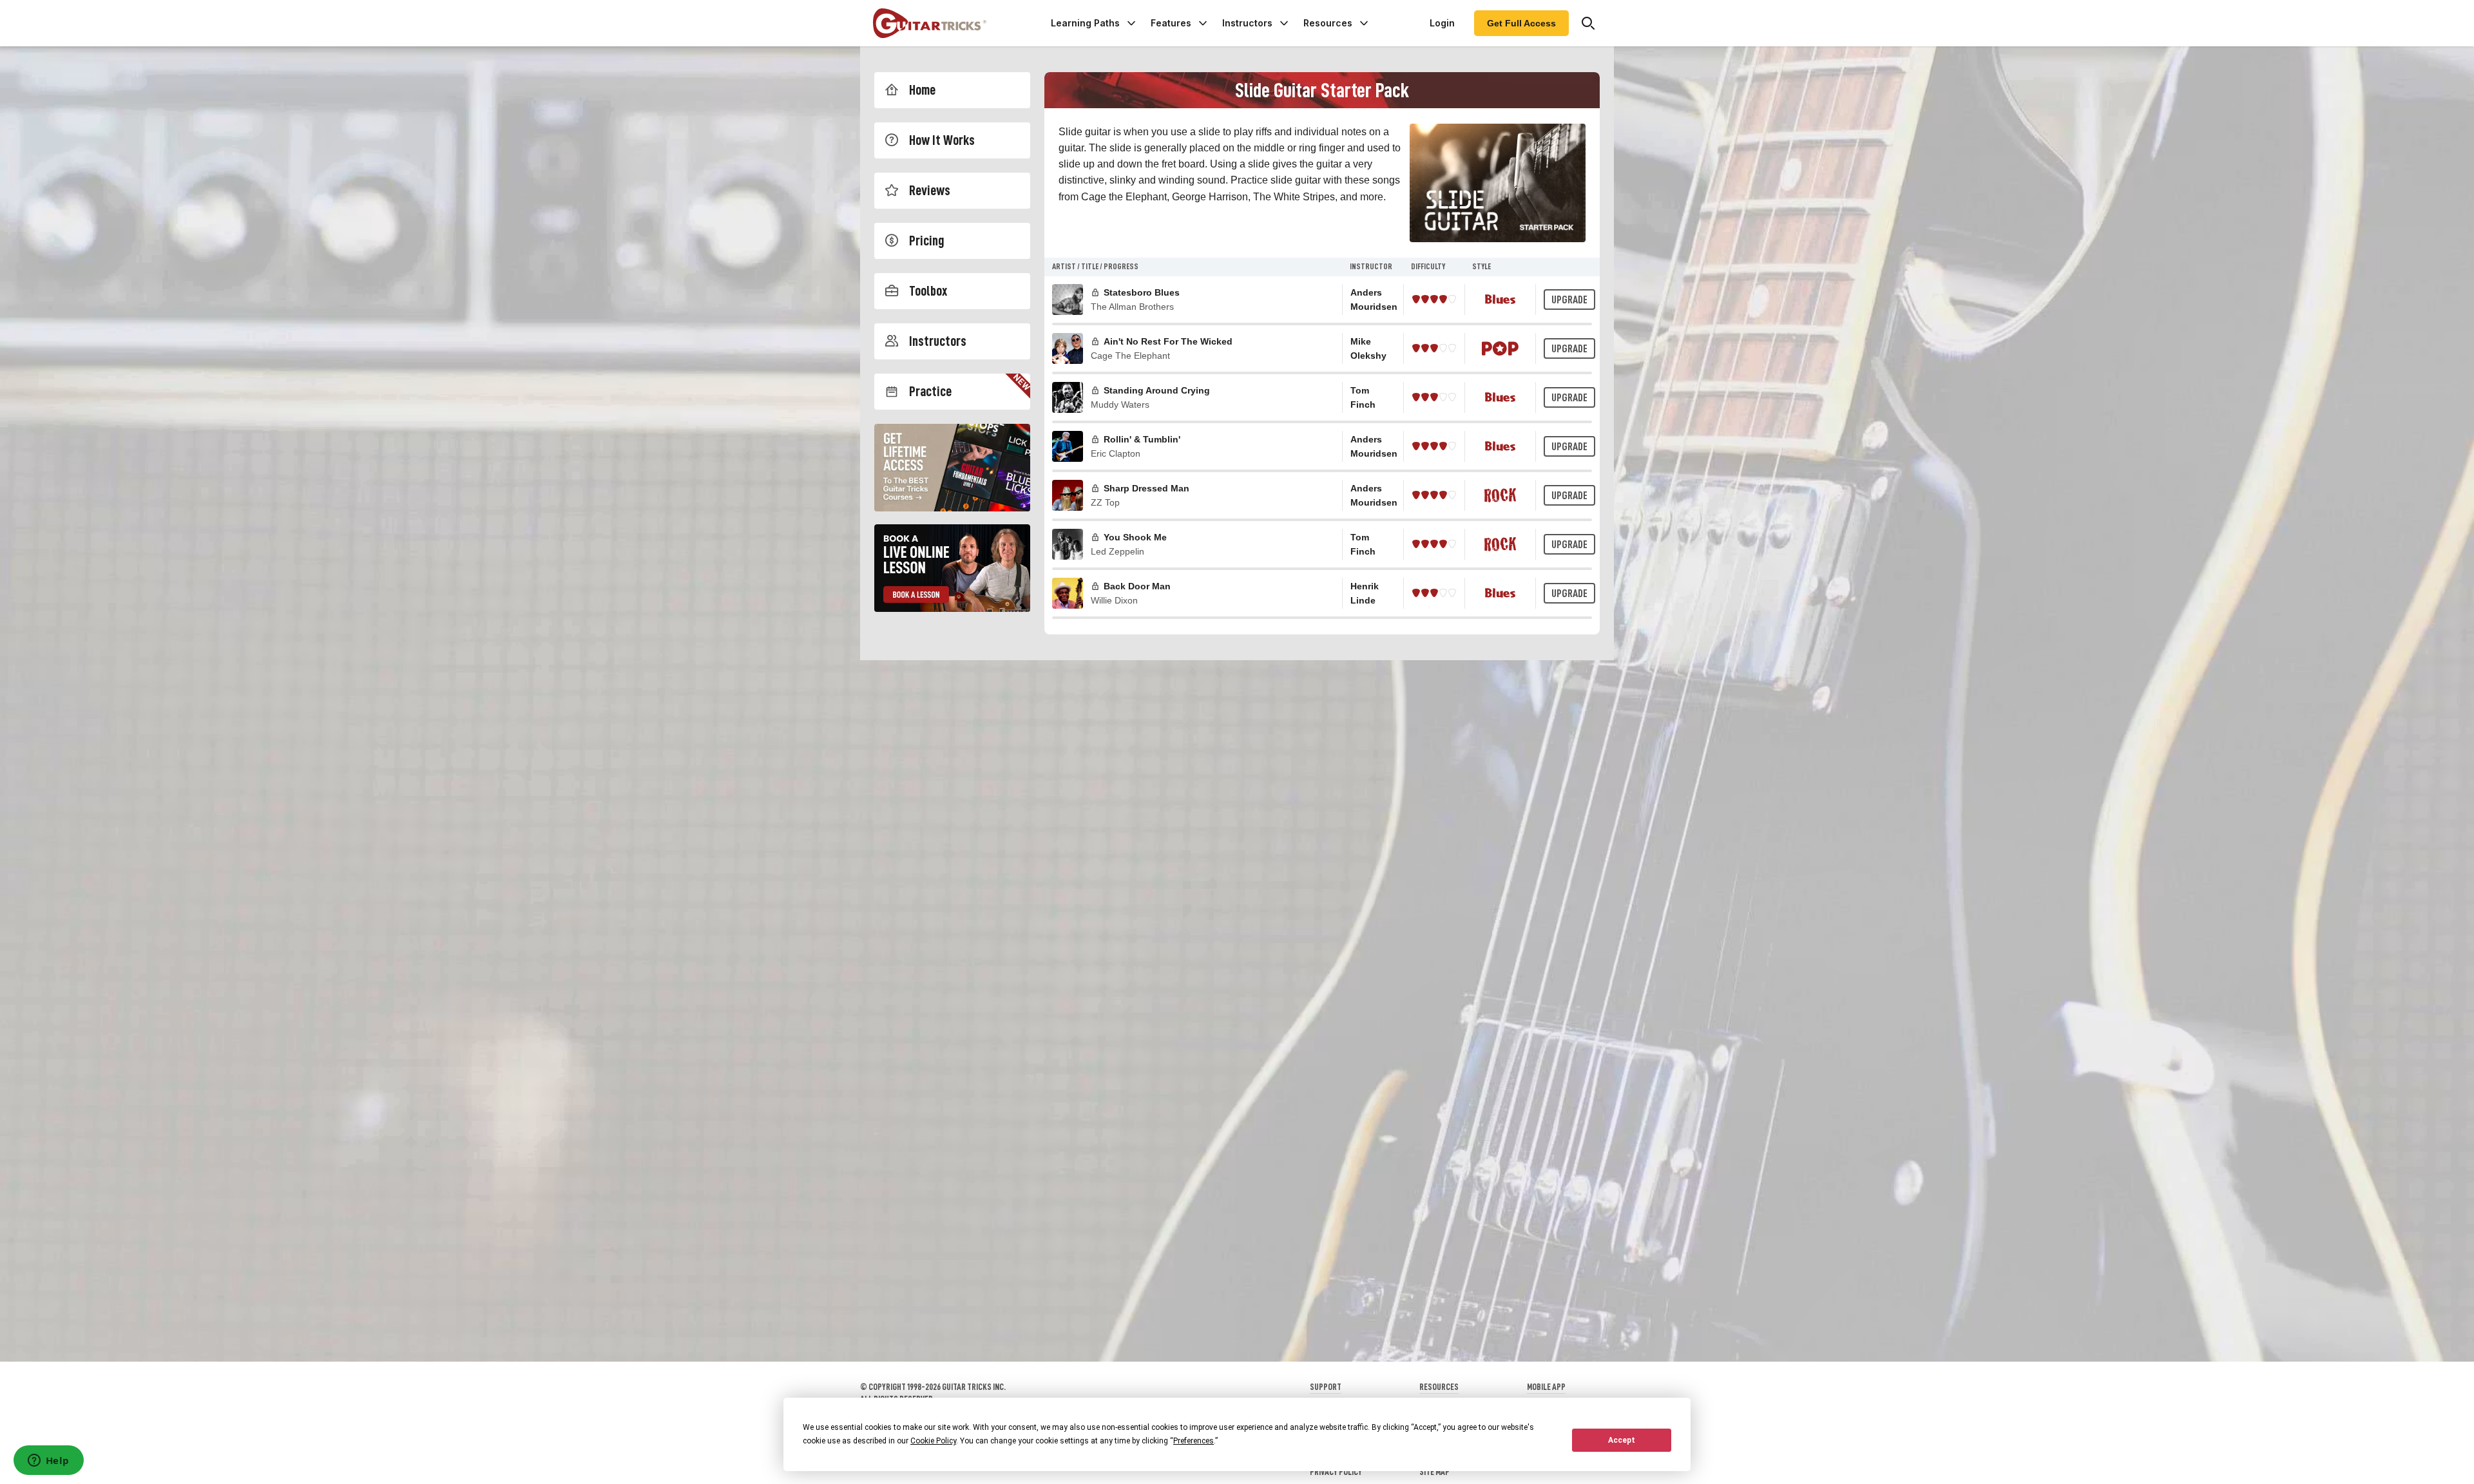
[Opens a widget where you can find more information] (48, 1461)
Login (1442, 23)
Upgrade (1569, 300)
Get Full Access (1521, 23)
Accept (1622, 1440)
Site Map (1434, 1472)
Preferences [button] (1194, 1441)
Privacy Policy (1336, 1472)
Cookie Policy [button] (933, 1441)
